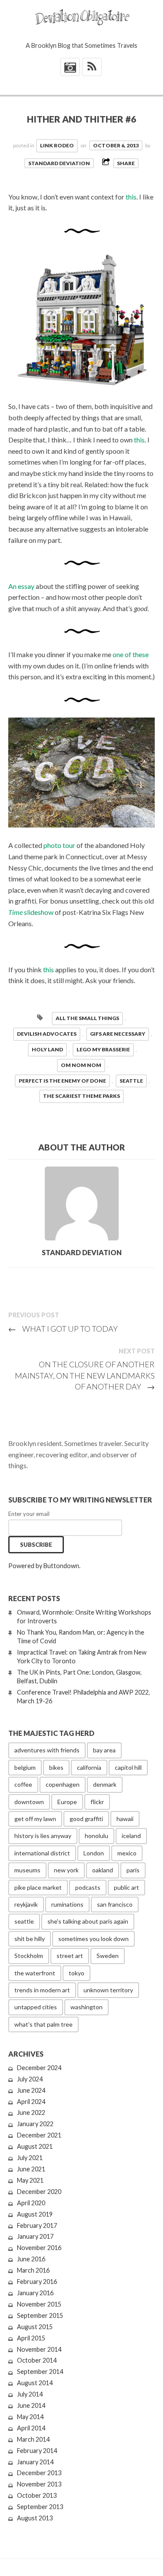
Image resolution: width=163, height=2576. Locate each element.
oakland (103, 1870)
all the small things (87, 1018)
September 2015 (40, 2315)
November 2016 (39, 2248)
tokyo (77, 1973)
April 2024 (31, 2102)
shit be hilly (30, 1939)
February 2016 (37, 2282)
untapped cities (36, 2007)
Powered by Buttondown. (44, 1566)
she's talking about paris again (88, 1921)
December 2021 (39, 2135)
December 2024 (39, 2068)
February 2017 (37, 2225)
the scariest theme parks (81, 1096)
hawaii (125, 1819)
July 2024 (30, 2079)
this (131, 197)
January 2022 (35, 2124)
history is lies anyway (43, 1836)
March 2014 (33, 2439)
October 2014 (37, 2360)
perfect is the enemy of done (62, 1081)
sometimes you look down (93, 1939)
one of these (131, 654)
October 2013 (37, 2495)
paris (133, 1870)
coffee (23, 1784)
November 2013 (39, 2484)
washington (86, 2007)
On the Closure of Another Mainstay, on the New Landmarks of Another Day (85, 1375)
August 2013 (35, 2518)
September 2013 (40, 2507)
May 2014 (30, 2417)
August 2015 (35, 2327)
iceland (131, 1836)
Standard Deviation (59, 163)
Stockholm (29, 1956)
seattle (131, 1081)
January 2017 (35, 2236)
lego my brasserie (103, 1049)
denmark (105, 1784)
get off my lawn (35, 1819)
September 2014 (40, 2372)
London (94, 1853)
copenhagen (63, 1784)
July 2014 (30, 2394)
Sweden (108, 1956)
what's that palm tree (43, 2024)
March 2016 (33, 2270)
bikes (56, 1767)
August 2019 (35, 2214)
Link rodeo (57, 145)
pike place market (38, 1887)
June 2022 (31, 2112)
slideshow (31, 912)
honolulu (96, 1836)
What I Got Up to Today (63, 1329)
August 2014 (35, 2383)
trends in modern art (42, 1990)
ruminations (67, 1904)
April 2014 (31, 2428)
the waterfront (35, 1973)
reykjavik (26, 1904)
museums (27, 1870)
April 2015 (31, 2338)
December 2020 (39, 2192)
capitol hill (128, 1767)
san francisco (115, 1904)
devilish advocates (47, 1034)
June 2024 (31, 2090)
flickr (97, 1802)
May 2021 (30, 2180)
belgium (25, 1767)
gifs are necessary (118, 1034)
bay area (104, 1750)
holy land (47, 1049)
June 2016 (31, 2259)
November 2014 (39, 2349)
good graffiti (86, 1819)
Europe (67, 1802)
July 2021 (30, 2158)
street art (70, 1956)
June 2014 (31, 2405)
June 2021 (31, 2169)
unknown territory (108, 1990)
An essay (21, 586)
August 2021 (35, 2146)
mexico (127, 1853)
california (89, 1767)
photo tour (59, 845)
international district (42, 1853)
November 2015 (39, 2304)
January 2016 (35, 2293)
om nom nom (81, 1065)
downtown (29, 1802)
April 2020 (31, 2203)
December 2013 (39, 2473)
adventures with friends (47, 1750)
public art (126, 1887)
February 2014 (37, 2451)
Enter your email (29, 1514)
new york (66, 1870)
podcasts (88, 1887)
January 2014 (35, 2462)
